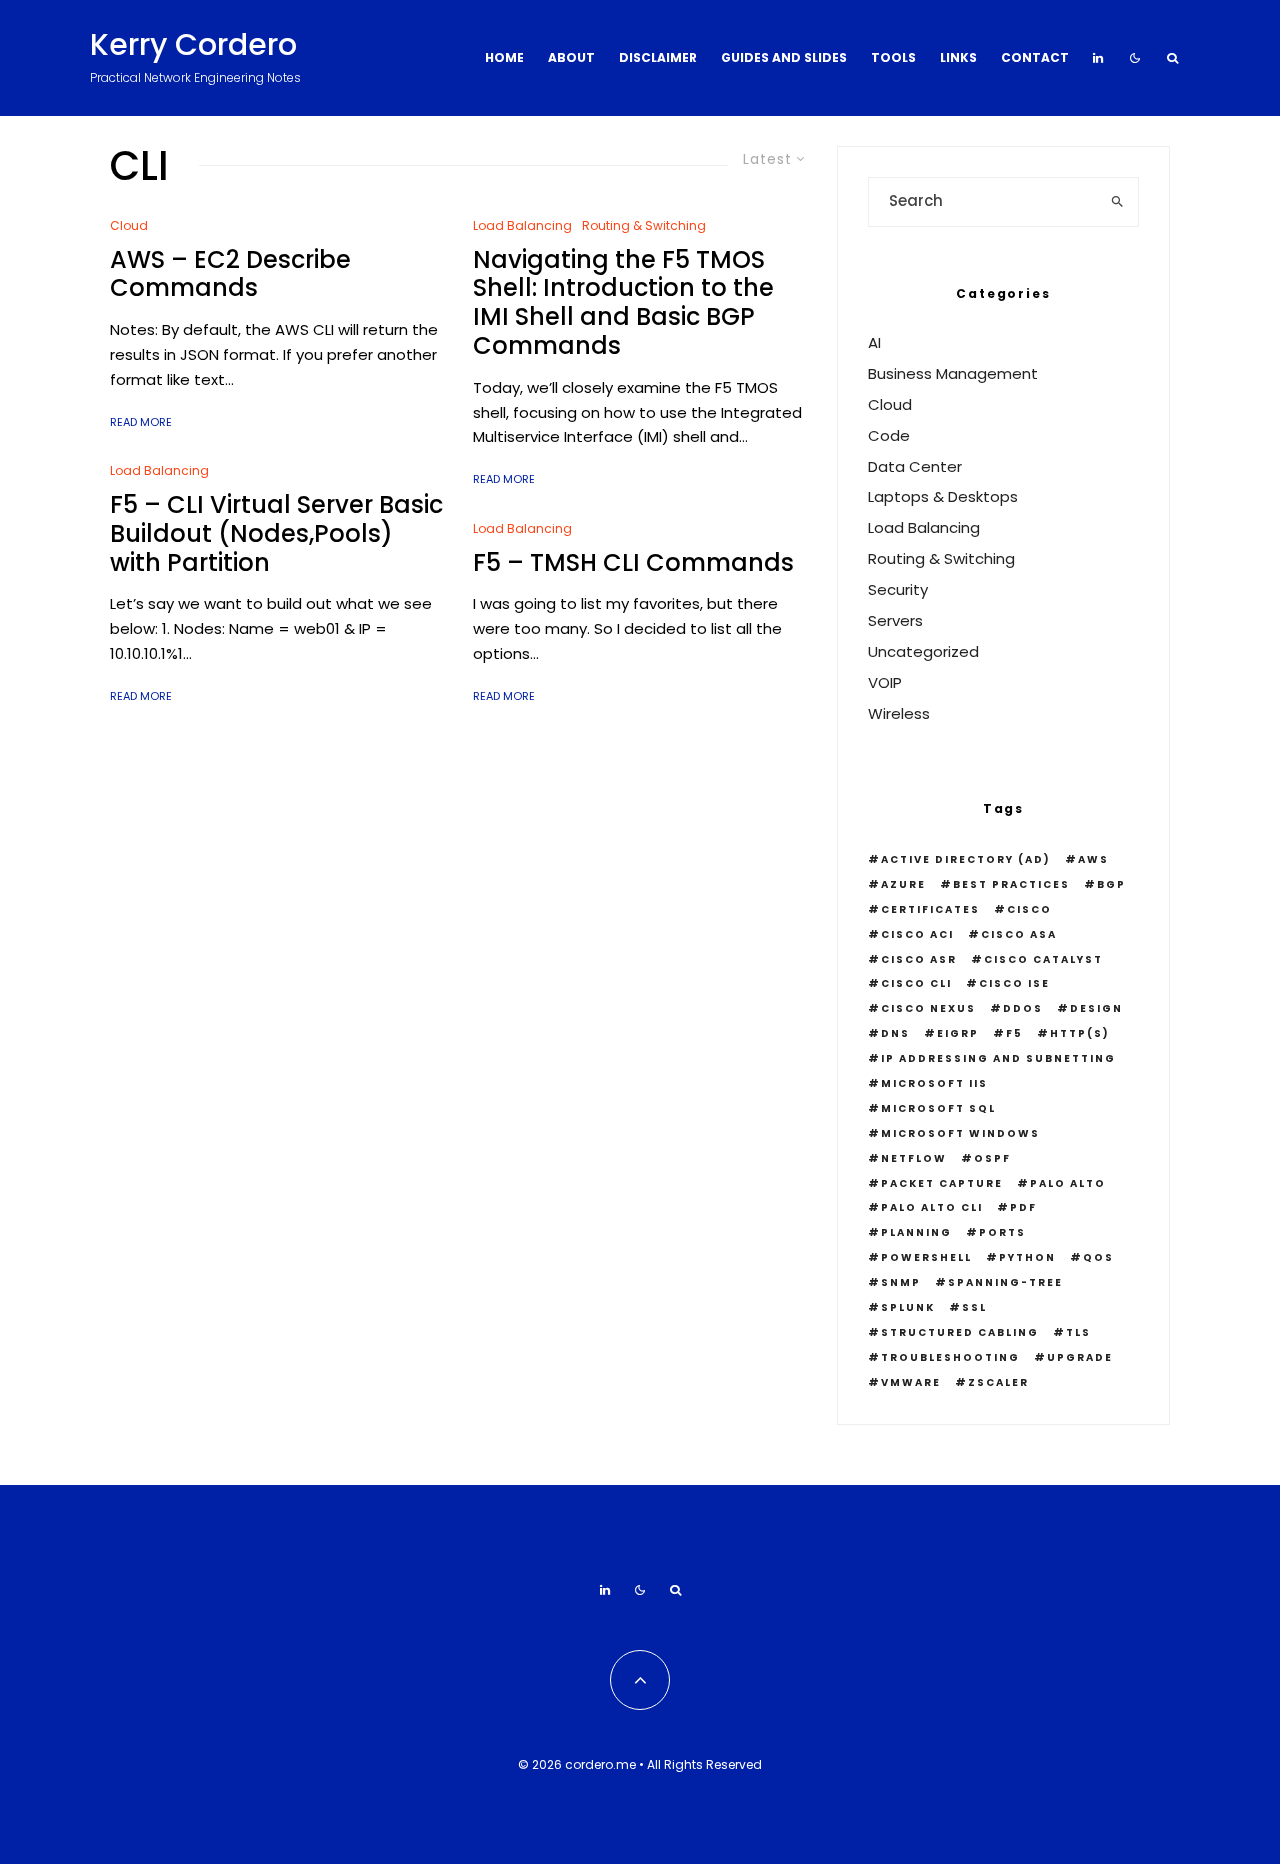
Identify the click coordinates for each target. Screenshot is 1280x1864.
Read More (141, 422)
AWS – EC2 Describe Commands (230, 275)
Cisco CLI (916, 983)
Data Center (915, 466)
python (1027, 1257)
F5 (1014, 1033)
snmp (901, 1282)
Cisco (1029, 909)
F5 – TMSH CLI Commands (633, 563)
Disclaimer (658, 57)
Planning (916, 1232)
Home (504, 57)
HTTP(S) (1080, 1033)
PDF (1023, 1207)
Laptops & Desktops (943, 496)
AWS (1093, 859)
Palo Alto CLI (932, 1207)
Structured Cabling (960, 1332)
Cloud (129, 225)
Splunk (908, 1307)
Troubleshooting (950, 1357)
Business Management (953, 373)
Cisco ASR (919, 959)
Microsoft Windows (960, 1133)
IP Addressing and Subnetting (998, 1058)
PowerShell (926, 1257)
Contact (1035, 57)
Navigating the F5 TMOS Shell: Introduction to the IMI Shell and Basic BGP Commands (623, 303)
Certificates (930, 909)
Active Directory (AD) (966, 859)
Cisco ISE (1014, 983)
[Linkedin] (1098, 58)
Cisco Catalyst (1043, 959)
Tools (893, 57)
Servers (895, 620)
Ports (1002, 1232)
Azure (903, 884)
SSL (974, 1307)
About (571, 57)
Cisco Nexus (928, 1008)
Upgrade (1080, 1357)
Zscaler (998, 1382)
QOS (1098, 1257)
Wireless (899, 713)
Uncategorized (923, 651)
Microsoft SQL (938, 1108)
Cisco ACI (917, 934)
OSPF (992, 1158)
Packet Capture (942, 1183)
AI (874, 342)
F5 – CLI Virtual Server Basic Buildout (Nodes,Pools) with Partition (276, 534)
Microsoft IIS (934, 1083)
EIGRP (958, 1033)
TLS (1078, 1332)
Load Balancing (159, 470)
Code (889, 435)
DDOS (1023, 1008)
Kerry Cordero (193, 45)
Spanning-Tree (1005, 1282)
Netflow (914, 1158)
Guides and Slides (784, 57)
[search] (1117, 202)
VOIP (885, 682)
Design (1096, 1008)
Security (898, 589)
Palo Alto (1068, 1183)
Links (958, 57)
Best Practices (1011, 884)
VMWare (911, 1382)
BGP (1111, 884)
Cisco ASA (1019, 934)
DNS (895, 1033)
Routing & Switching (644, 225)
